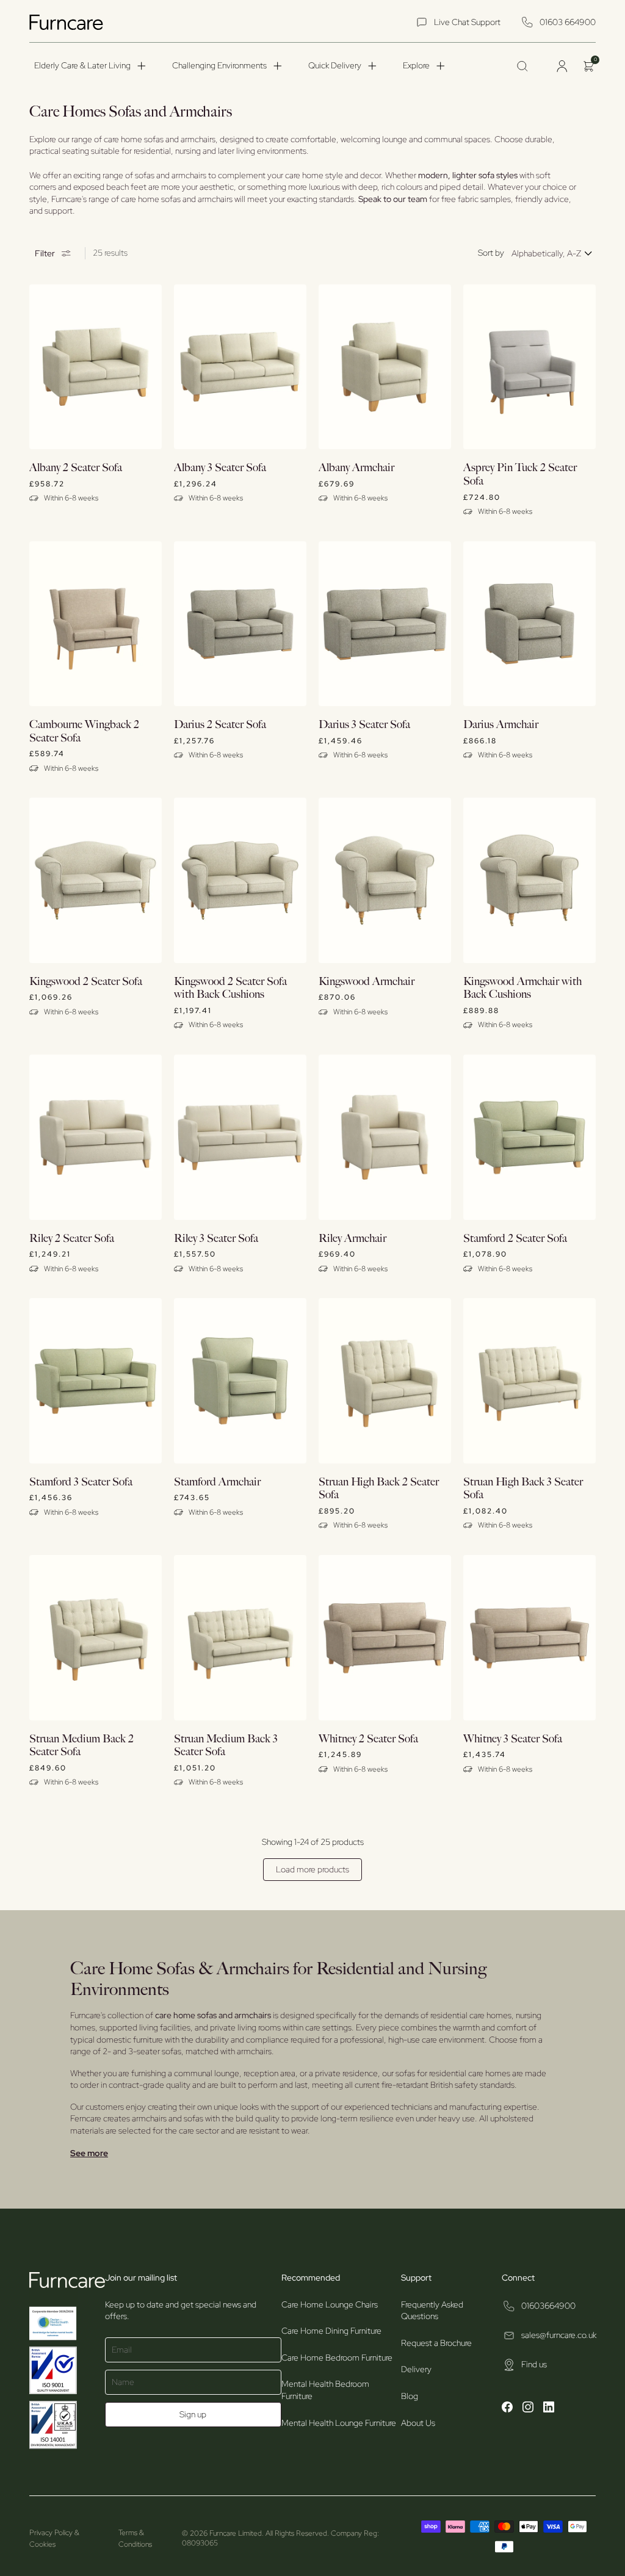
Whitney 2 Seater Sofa (368, 1739)
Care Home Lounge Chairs (330, 2304)
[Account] (562, 66)
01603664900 (548, 2306)
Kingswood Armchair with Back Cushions (522, 988)
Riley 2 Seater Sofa (72, 1239)
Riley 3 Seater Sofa (216, 1239)
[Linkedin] (549, 2409)
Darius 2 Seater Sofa (220, 725)
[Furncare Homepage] (68, 22)
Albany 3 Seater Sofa (220, 468)
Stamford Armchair (217, 1482)
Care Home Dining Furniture (331, 2331)
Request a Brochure (436, 2343)
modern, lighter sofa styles (468, 175)
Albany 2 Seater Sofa (76, 468)
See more (89, 2153)
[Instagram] (528, 2409)
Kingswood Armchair (367, 982)
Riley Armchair (352, 1239)
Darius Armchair (501, 725)
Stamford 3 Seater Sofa (81, 1482)
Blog (410, 2396)
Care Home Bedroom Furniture (337, 2358)
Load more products (312, 1869)
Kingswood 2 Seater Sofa (86, 982)
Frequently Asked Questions (432, 2311)
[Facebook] (507, 2409)
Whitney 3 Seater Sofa (513, 1739)
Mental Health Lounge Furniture (339, 2423)
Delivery (416, 2369)
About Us (418, 2423)
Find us (534, 2364)
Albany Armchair (356, 468)
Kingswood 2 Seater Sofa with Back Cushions (230, 988)
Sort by (491, 253)
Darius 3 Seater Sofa (364, 725)
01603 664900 (568, 22)
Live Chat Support (467, 22)
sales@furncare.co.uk (559, 2335)
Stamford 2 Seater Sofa (515, 1239)
